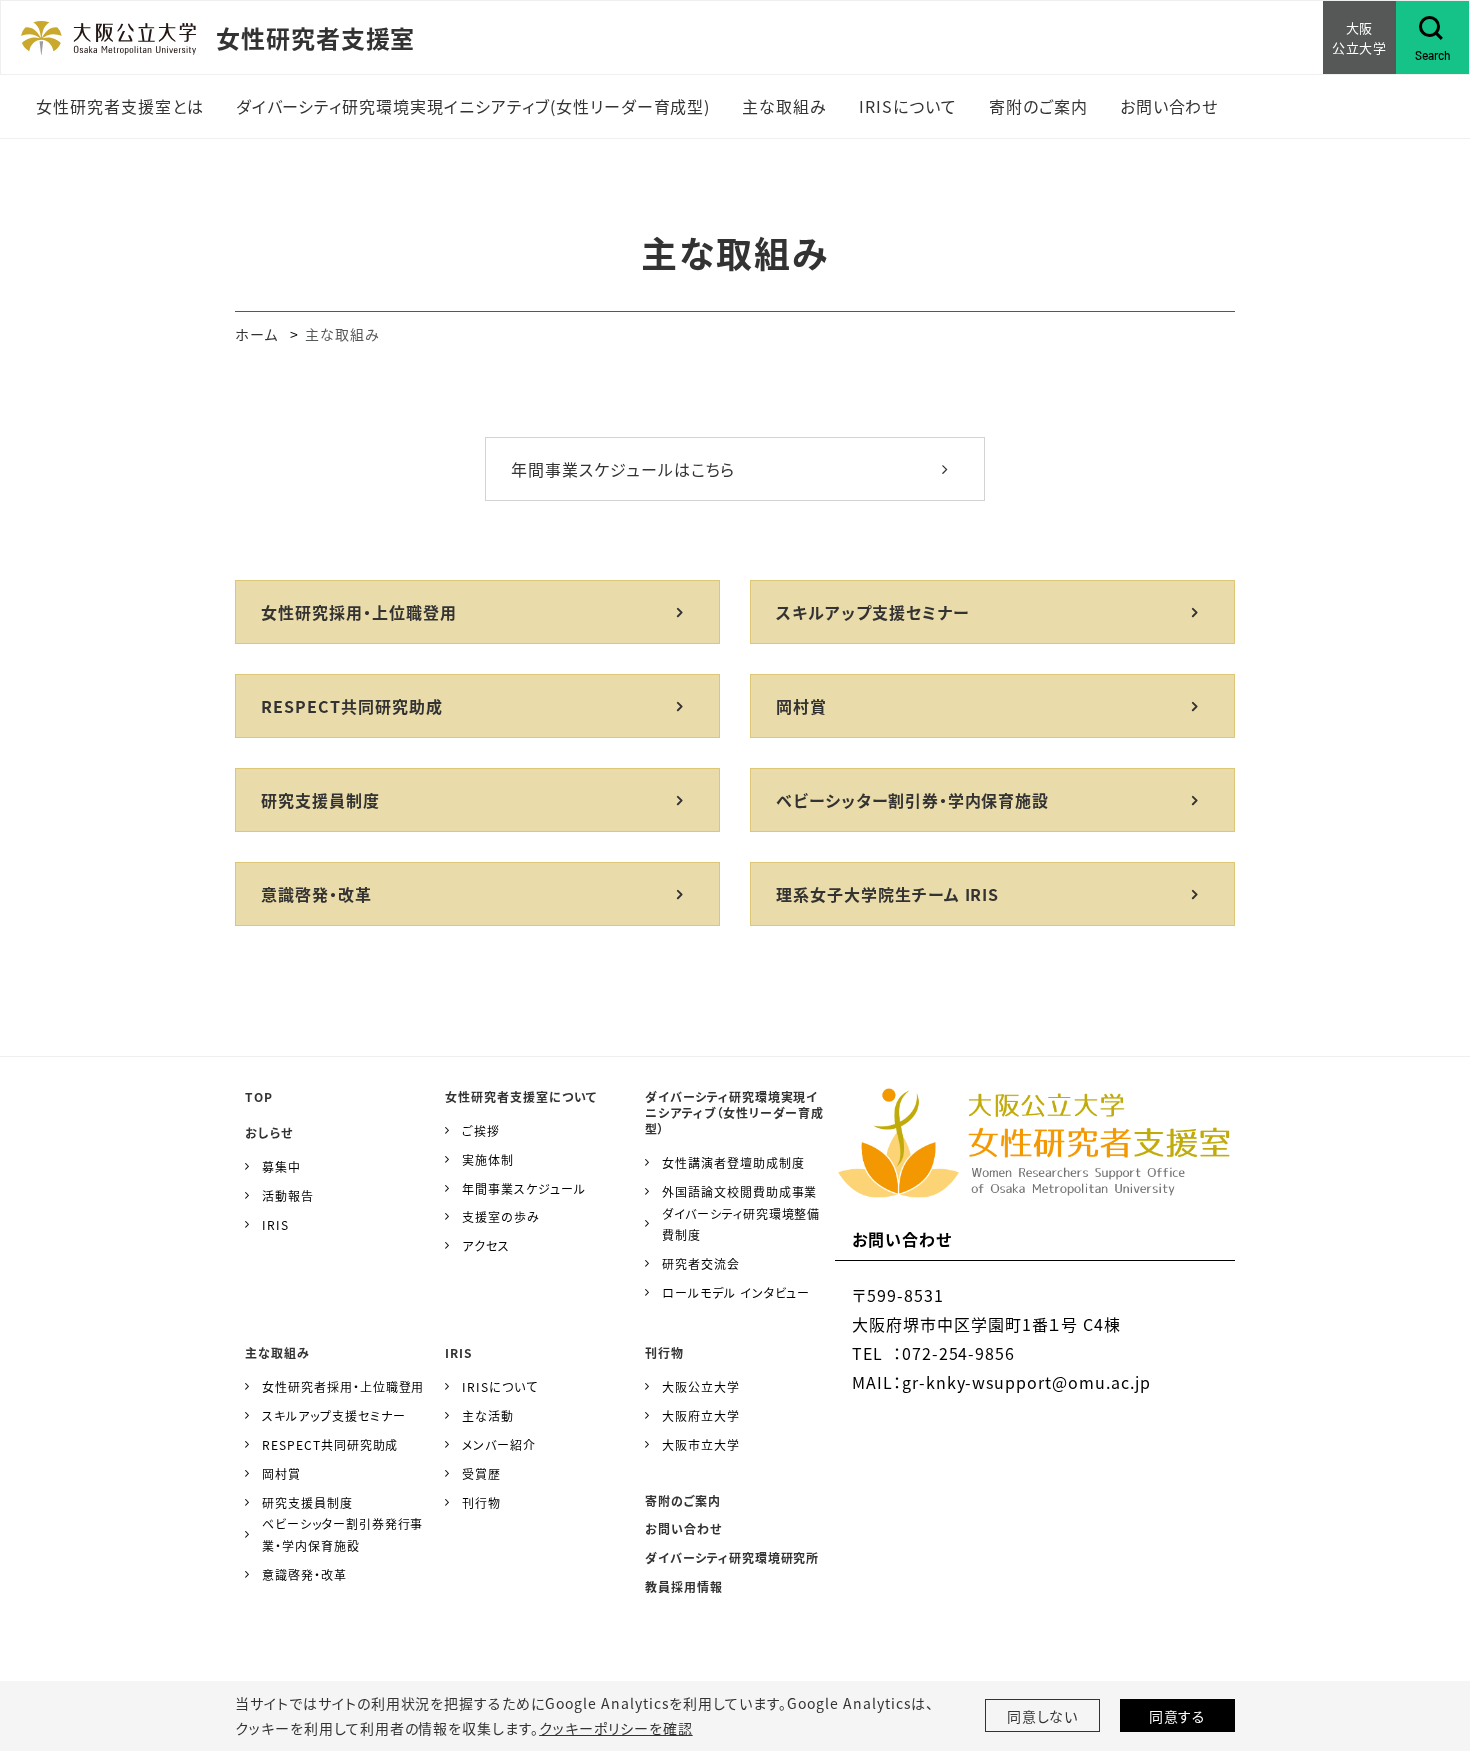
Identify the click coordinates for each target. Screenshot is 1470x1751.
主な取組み (277, 1352)
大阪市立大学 (701, 1444)
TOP (259, 1096)
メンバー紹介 (499, 1444)
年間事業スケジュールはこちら (623, 469)
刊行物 (481, 1502)
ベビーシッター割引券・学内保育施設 (912, 800)
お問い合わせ (683, 1528)
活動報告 (288, 1195)
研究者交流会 (701, 1263)
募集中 (281, 1166)
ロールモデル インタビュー (736, 1292)
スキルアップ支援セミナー (872, 612)
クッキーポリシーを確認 (616, 1728)
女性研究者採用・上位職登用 (343, 1386)
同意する (1178, 1716)
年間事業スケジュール (524, 1188)
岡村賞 (801, 706)
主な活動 (488, 1415)
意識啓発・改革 (316, 894)
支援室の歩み (501, 1216)
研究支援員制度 (320, 800)
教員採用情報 (684, 1586)
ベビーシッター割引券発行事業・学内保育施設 (342, 1534)
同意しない (1043, 1716)
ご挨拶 (481, 1130)
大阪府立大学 (701, 1415)
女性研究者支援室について (521, 1096)
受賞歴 (481, 1473)
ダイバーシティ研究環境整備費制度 (741, 1224)
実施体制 (488, 1159)
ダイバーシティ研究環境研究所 (732, 1557)
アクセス (486, 1245)
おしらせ (269, 1132)
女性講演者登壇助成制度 (733, 1162)
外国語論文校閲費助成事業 (740, 1191)
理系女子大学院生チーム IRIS (887, 894)
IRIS (275, 1224)
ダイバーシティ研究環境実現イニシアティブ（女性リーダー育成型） (734, 1112)
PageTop (1425, 1645)
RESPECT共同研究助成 (351, 706)
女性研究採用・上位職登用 (359, 612)
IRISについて (500, 1386)
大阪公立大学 (701, 1386)
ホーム (256, 334)
